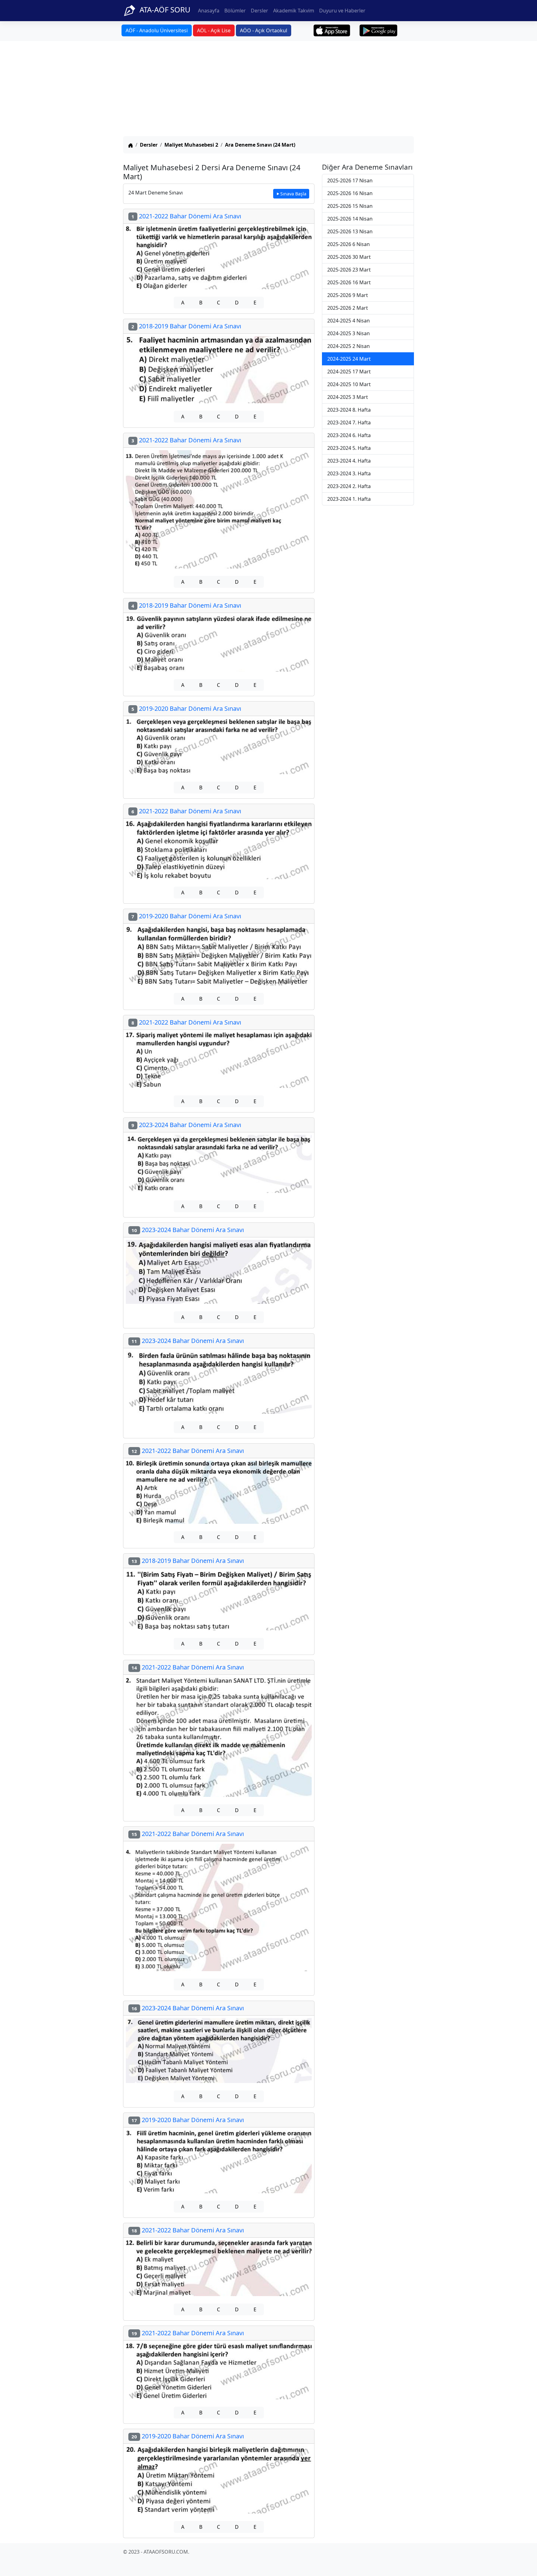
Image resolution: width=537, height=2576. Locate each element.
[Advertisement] (268, 89)
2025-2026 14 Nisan (350, 219)
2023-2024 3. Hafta (349, 473)
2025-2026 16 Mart (349, 282)
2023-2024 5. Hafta (349, 448)
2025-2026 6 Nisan (349, 244)
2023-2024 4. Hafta (349, 461)
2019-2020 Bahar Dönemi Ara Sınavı (186, 708)
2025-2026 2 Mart (348, 308)
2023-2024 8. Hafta (349, 410)
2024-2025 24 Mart (349, 359)
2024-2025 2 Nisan (349, 346)
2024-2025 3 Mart (348, 397)
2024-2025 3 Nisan (349, 333)
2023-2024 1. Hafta (349, 499)
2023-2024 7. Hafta (349, 422)
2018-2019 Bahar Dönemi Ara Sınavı (186, 326)
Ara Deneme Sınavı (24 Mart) (260, 145)
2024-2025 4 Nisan (349, 321)
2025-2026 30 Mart (349, 257)
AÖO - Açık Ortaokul (264, 30)
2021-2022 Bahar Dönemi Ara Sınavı (186, 216)
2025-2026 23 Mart (349, 270)
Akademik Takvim (294, 11)
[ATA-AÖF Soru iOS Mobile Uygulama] (332, 30)
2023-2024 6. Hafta (349, 435)
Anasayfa (209, 11)
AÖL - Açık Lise (214, 30)
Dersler (259, 11)
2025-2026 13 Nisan (350, 231)
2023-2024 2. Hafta (349, 486)
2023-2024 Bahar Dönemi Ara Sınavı (186, 1125)
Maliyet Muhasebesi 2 (191, 145)
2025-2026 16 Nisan (350, 193)
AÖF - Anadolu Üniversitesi (157, 30)
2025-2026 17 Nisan (350, 180)
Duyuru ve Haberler (342, 11)
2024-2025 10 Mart (349, 384)
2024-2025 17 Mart (349, 372)
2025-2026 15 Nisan (350, 206)
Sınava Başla (293, 194)
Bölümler (235, 11)
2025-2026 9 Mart (348, 295)
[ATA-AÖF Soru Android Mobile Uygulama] (379, 30)
